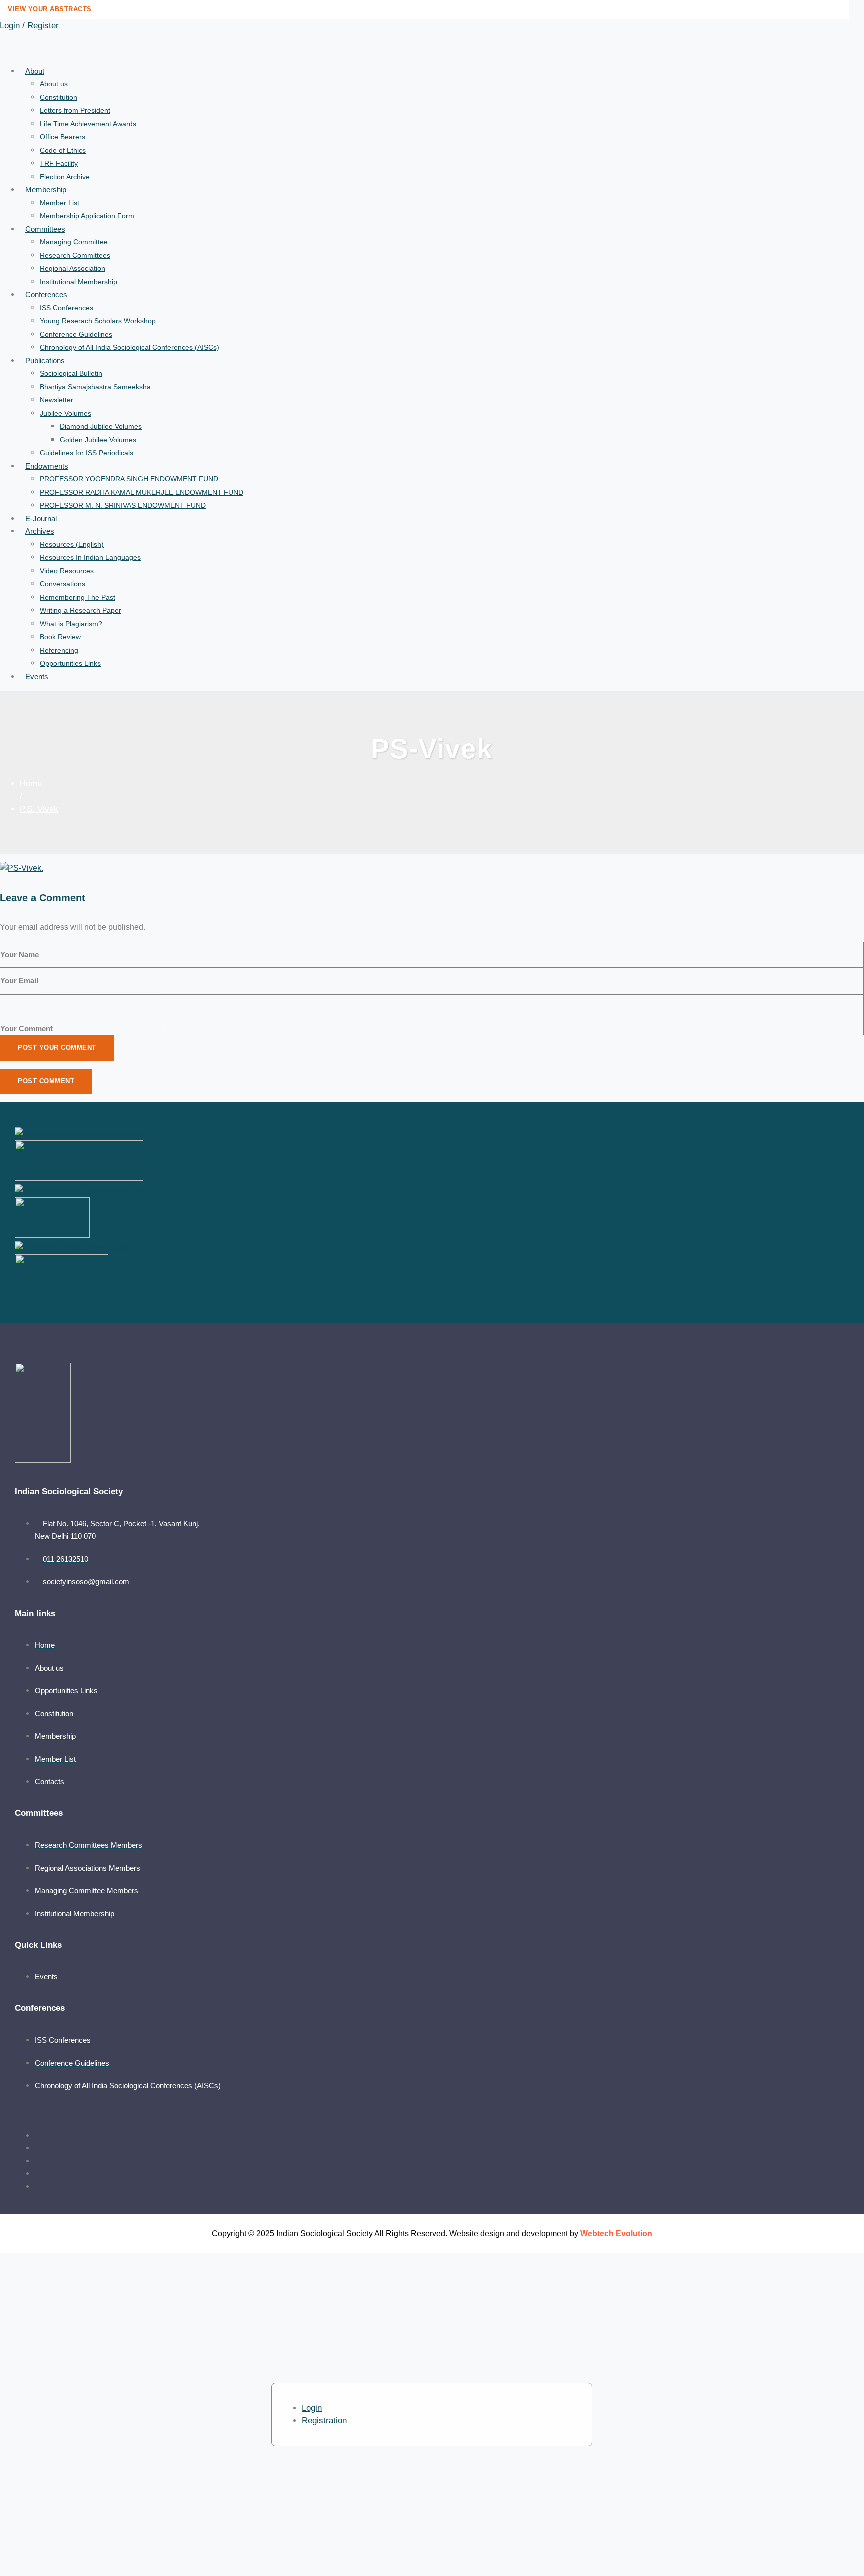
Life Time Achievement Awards (88, 124)
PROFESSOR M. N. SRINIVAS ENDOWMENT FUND (123, 505)
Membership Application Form (87, 216)
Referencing (59, 650)
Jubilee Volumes (66, 413)
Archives (40, 531)
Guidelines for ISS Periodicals (87, 453)
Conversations (63, 584)
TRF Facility (59, 163)
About (35, 71)
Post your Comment (57, 1048)
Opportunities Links (70, 663)
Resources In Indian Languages (90, 557)
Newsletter (57, 400)
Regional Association (73, 268)
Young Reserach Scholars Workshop (98, 321)
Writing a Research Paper (81, 610)
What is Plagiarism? (71, 624)
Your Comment (27, 1029)
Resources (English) (72, 544)
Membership (46, 190)
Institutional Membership (79, 282)
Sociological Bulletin (71, 373)
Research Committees (75, 255)
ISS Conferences (67, 308)
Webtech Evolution (616, 2234)
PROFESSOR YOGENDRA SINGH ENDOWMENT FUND (129, 479)
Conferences (46, 295)
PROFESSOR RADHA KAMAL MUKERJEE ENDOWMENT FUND (142, 492)
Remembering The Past (78, 597)
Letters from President (75, 110)
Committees (45, 229)
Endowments (47, 466)
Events (37, 677)
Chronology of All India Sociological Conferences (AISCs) (130, 347)
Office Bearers (63, 137)
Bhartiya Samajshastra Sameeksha (95, 387)
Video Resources (67, 571)
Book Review (60, 637)
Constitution (59, 97)
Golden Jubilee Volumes (98, 440)
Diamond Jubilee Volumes (101, 426)
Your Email (19, 981)
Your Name (20, 955)
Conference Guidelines (76, 334)
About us (54, 84)
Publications (45, 361)
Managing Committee (74, 242)
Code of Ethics (63, 150)
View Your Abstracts (50, 9)
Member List (60, 203)
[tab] (312, 2408)
